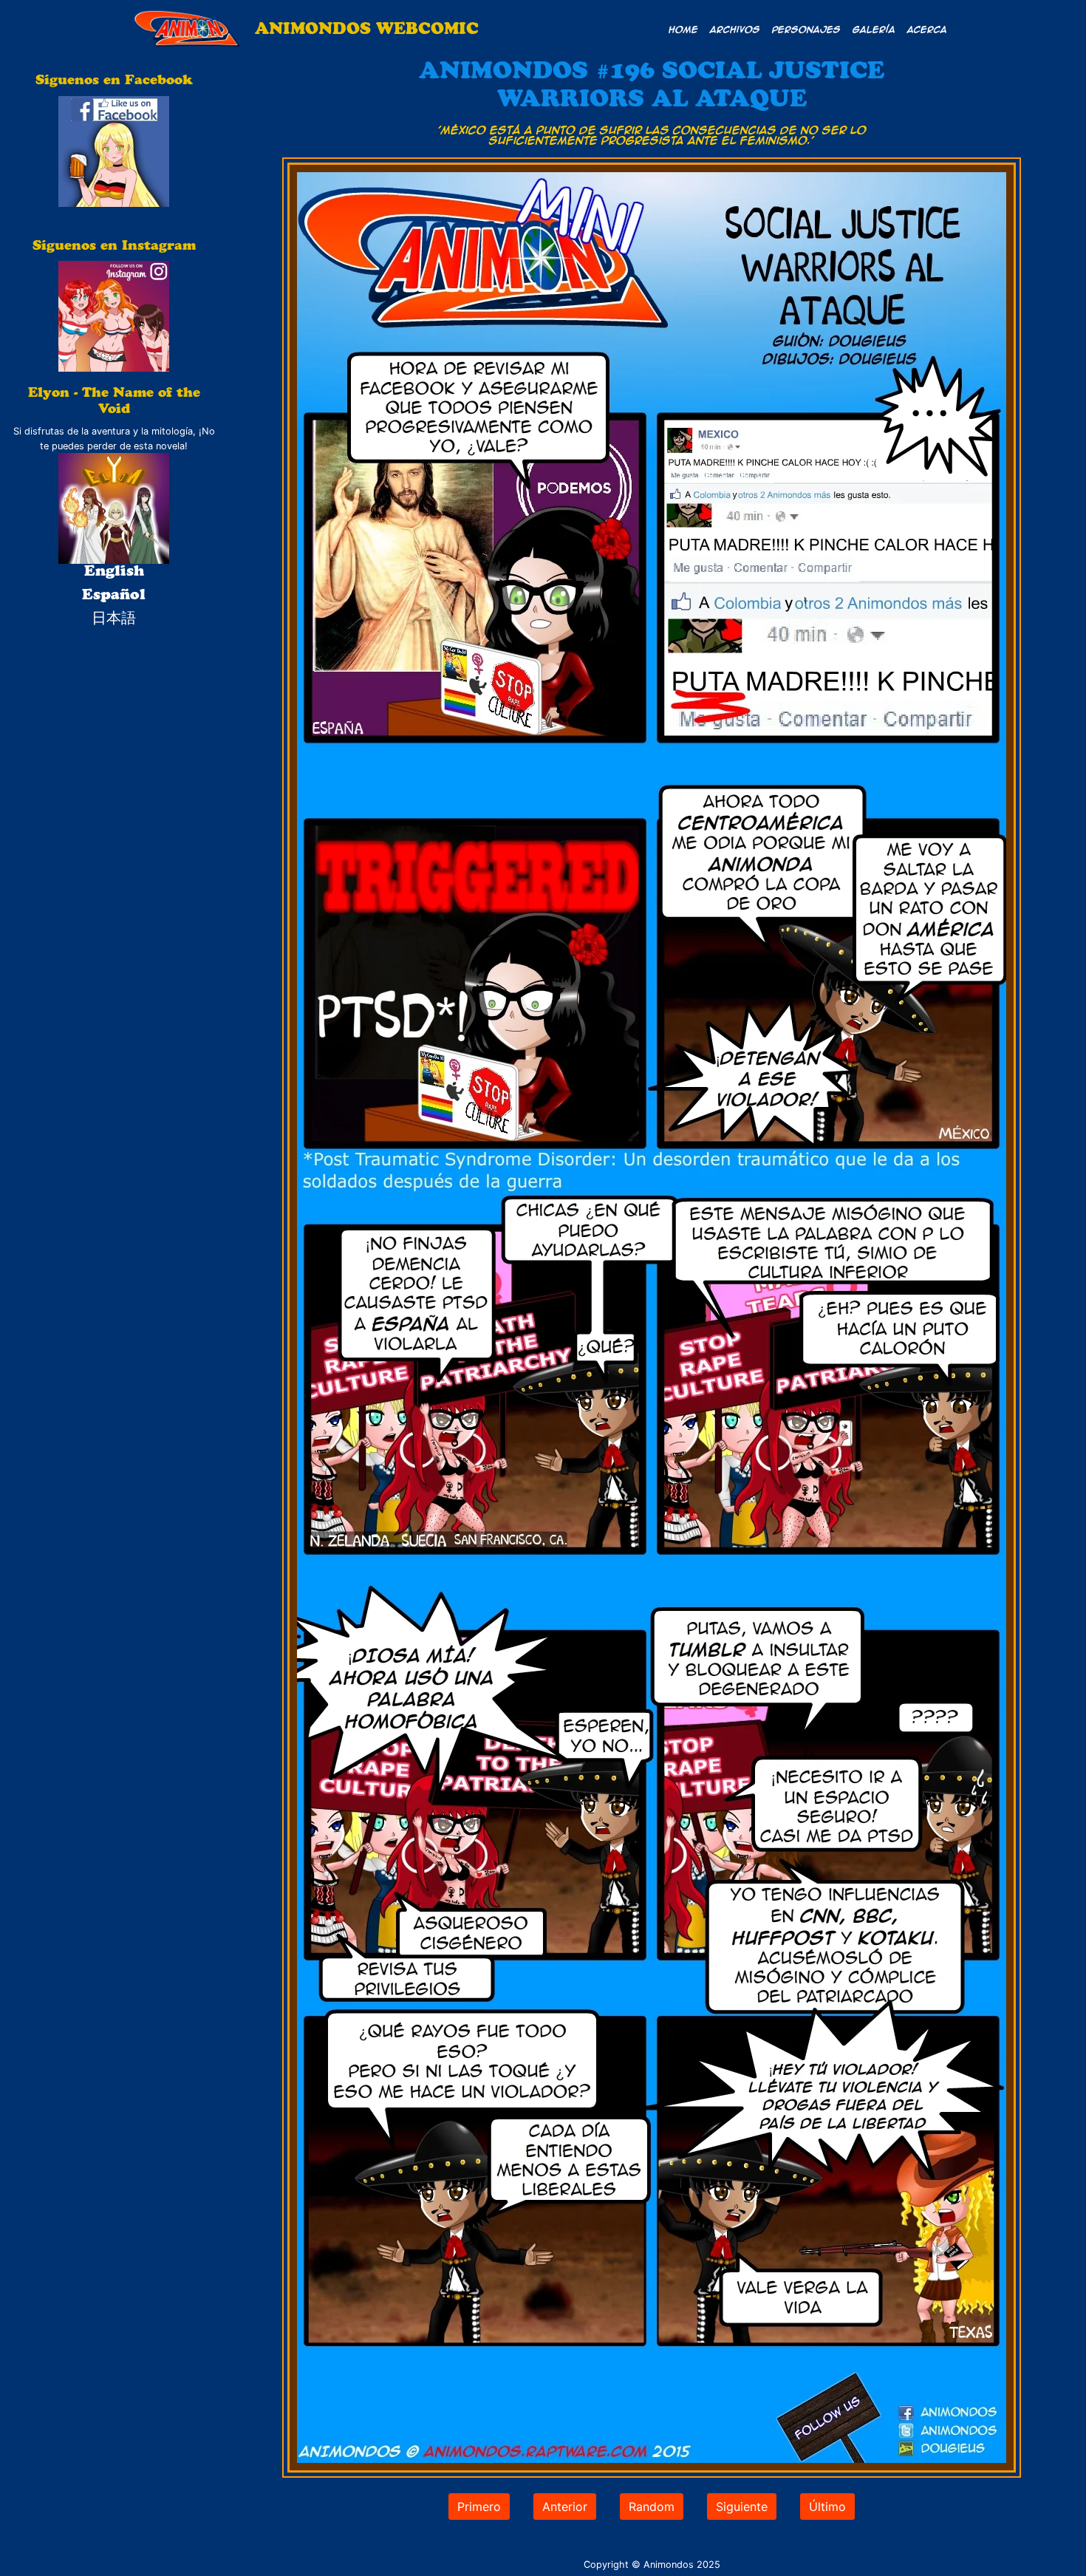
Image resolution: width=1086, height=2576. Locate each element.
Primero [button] (479, 2507)
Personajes (806, 29)
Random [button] (652, 2507)
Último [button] (827, 2507)
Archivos (735, 29)
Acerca (927, 29)
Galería (874, 29)
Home (683, 29)
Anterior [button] (565, 2507)
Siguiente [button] (742, 2507)
